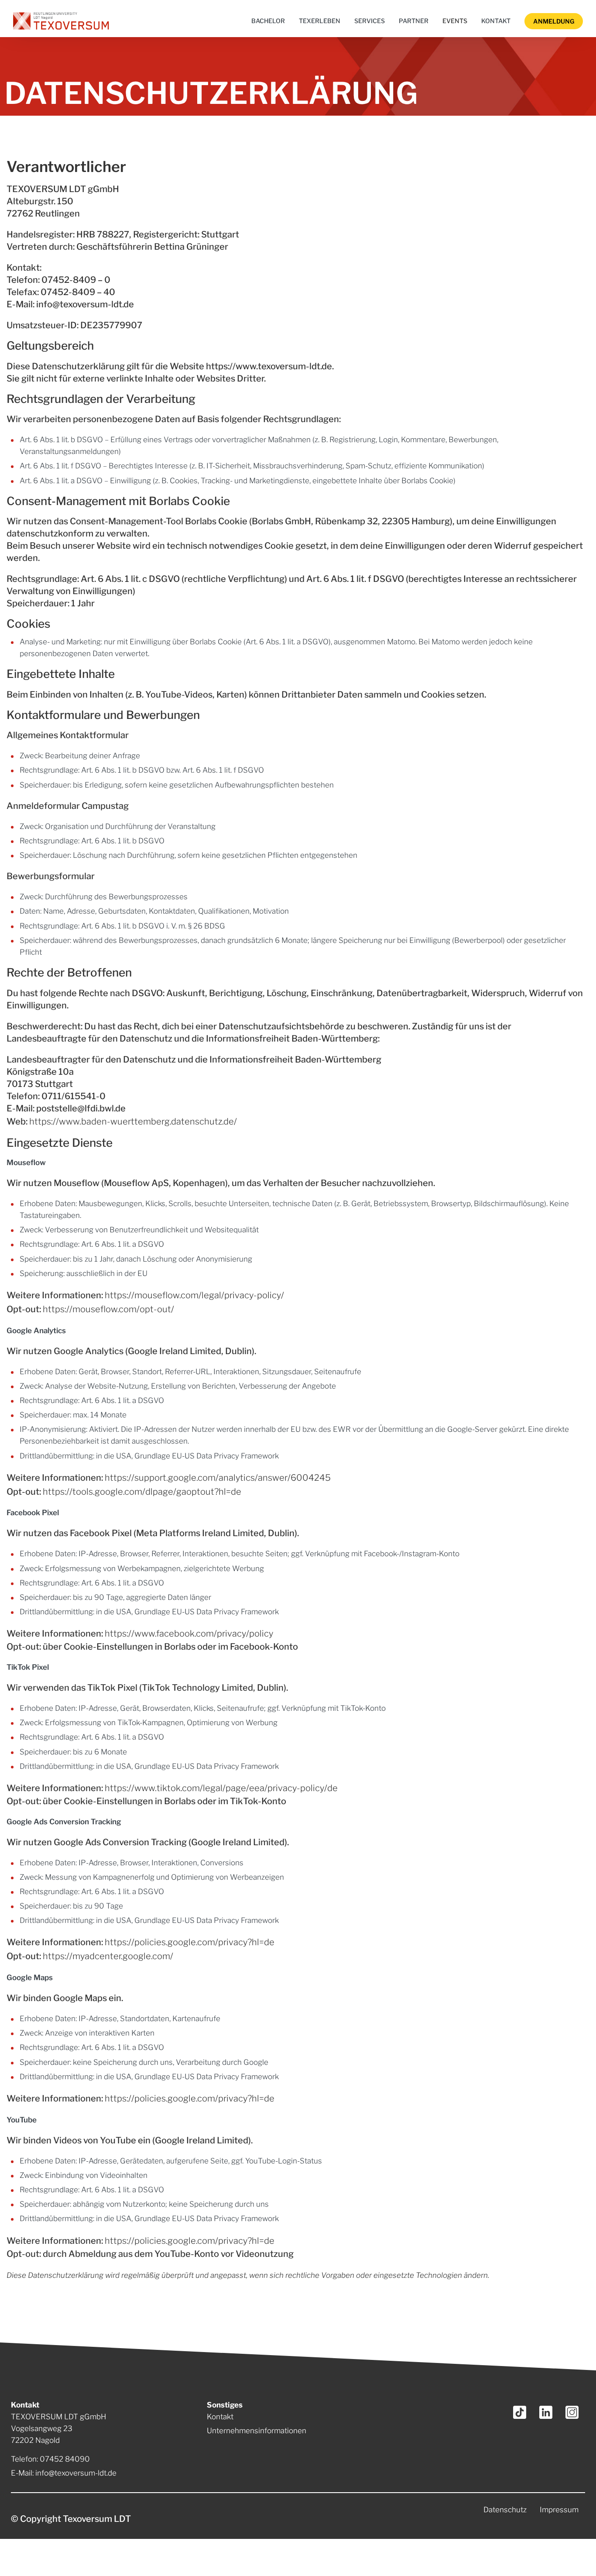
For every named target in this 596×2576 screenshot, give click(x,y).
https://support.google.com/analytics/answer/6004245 (218, 1478)
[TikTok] (520, 2412)
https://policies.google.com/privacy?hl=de (190, 1942)
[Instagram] (572, 2412)
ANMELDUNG (554, 21)
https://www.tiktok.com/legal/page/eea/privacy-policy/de (221, 1788)
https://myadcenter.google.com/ (108, 1956)
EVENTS (455, 21)
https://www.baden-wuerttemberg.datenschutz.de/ (133, 1121)
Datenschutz (505, 2510)
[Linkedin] (546, 2412)
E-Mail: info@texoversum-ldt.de (64, 2473)
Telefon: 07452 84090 (50, 2459)
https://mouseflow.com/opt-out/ (108, 1309)
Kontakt (220, 2417)
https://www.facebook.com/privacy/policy (189, 1634)
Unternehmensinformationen (257, 2431)
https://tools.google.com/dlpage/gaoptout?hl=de (142, 1492)
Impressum (559, 2510)
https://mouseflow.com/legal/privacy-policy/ (194, 1295)
